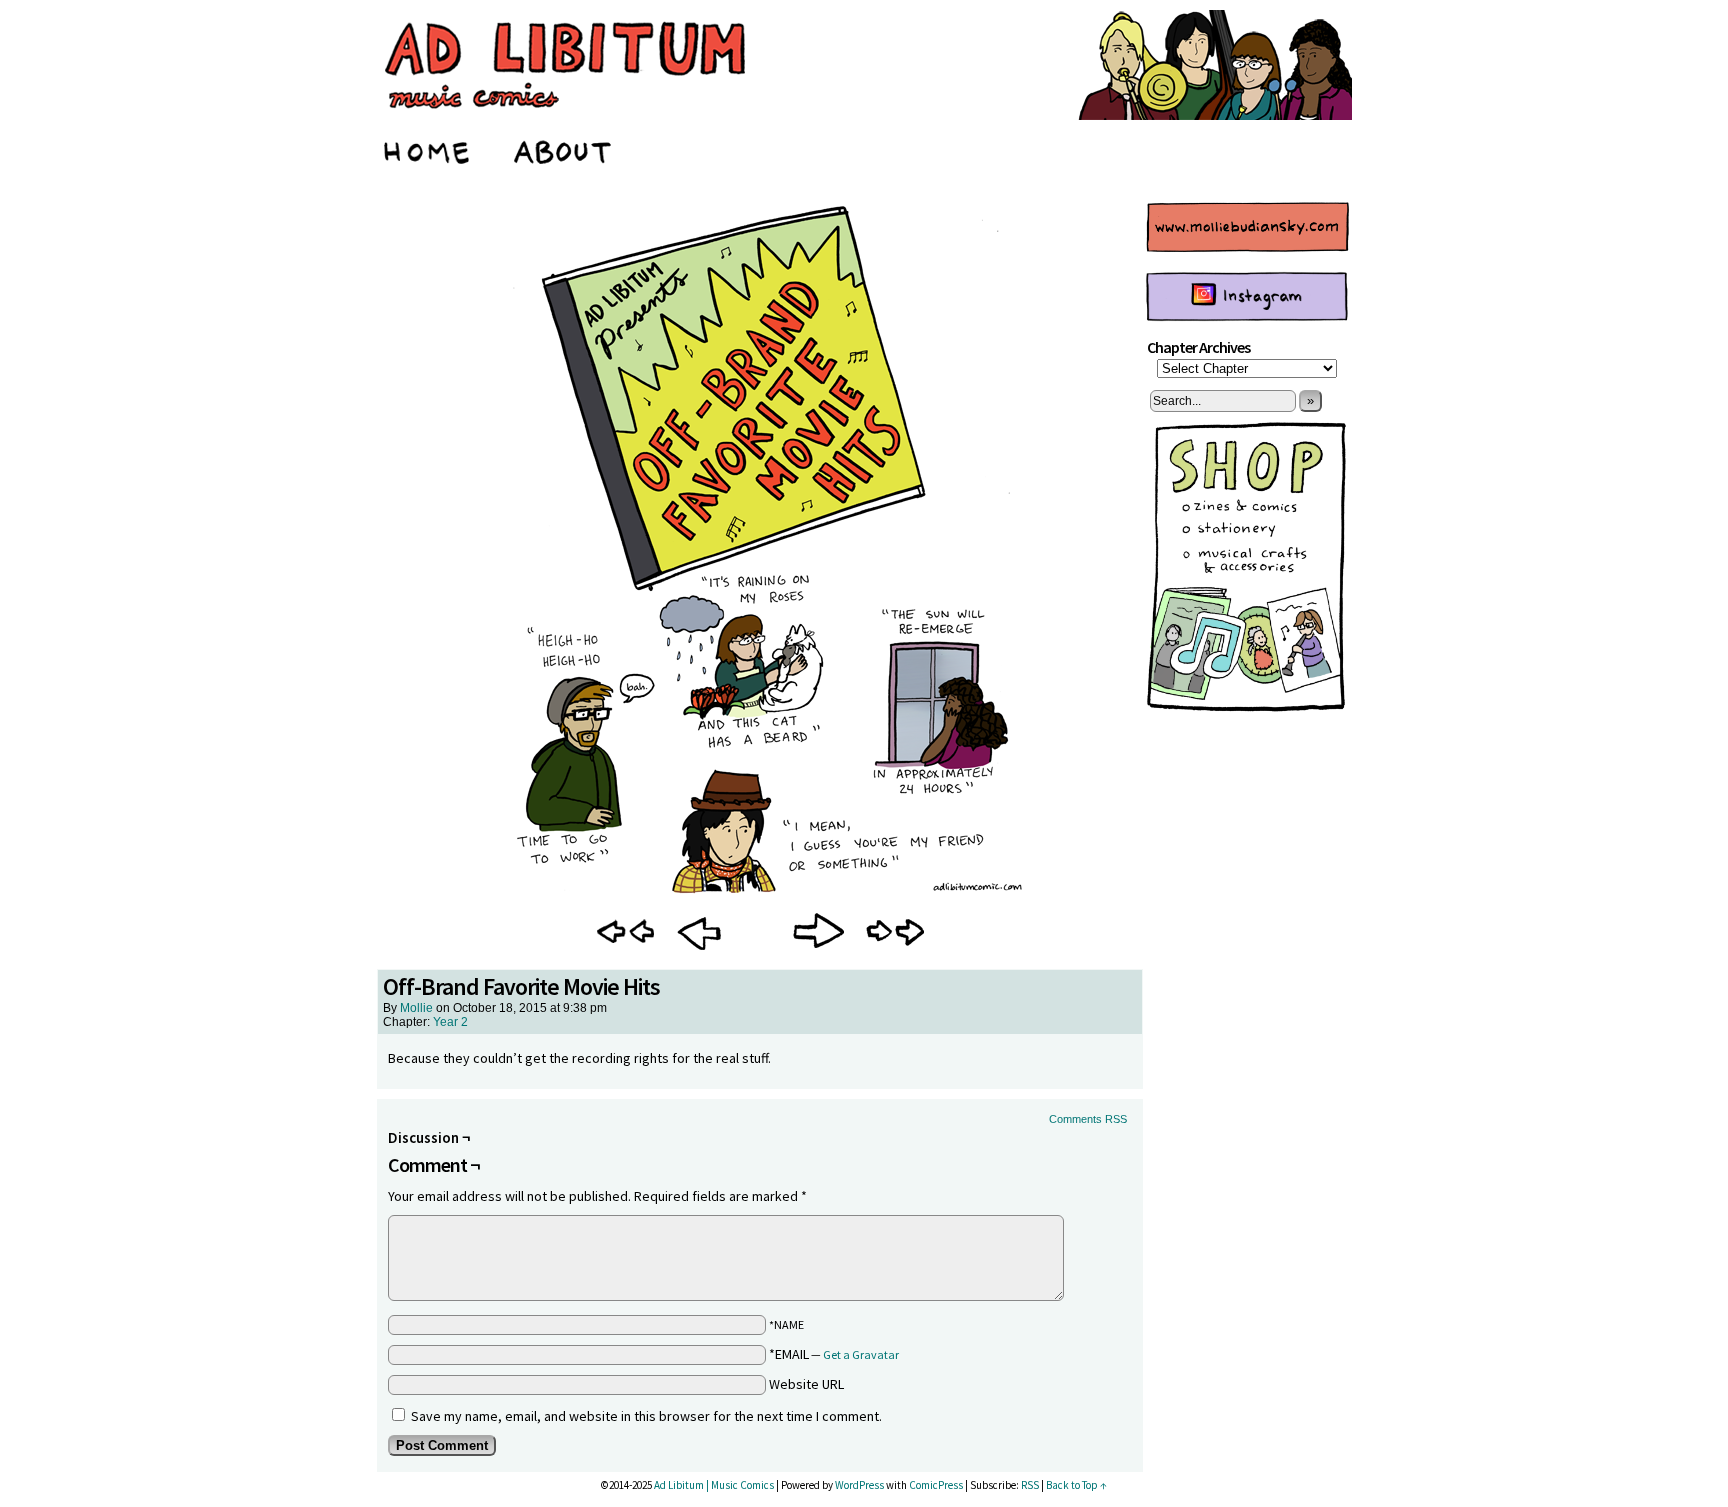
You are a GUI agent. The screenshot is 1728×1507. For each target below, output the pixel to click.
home (428, 149)
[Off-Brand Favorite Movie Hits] (760, 892)
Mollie (416, 1008)
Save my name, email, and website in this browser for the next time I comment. (646, 1416)
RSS (1030, 1485)
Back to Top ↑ (1076, 1485)
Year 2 (450, 1022)
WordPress (859, 1485)
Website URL (806, 1384)
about (563, 149)
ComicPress (936, 1485)
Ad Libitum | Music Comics (714, 1485)
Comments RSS (1088, 1119)
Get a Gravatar (861, 1354)
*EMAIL (834, 1354)
